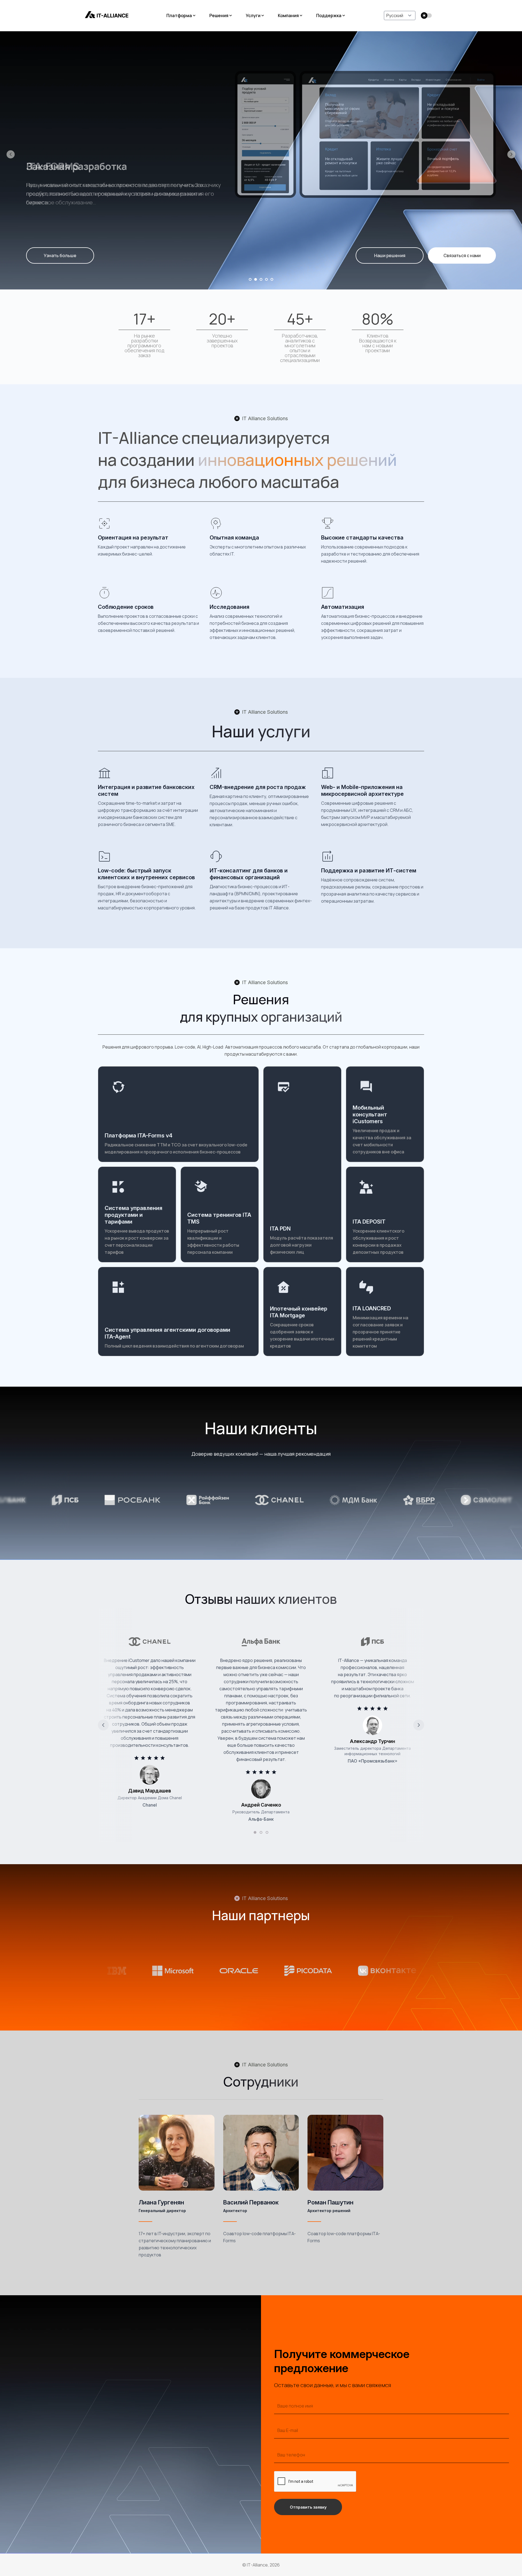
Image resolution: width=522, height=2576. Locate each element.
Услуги (253, 15)
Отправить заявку (308, 2507)
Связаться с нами (462, 255)
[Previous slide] (103, 1725)
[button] (11, 154)
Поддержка (329, 15)
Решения (219, 15)
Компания (288, 15)
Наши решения (390, 255)
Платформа (179, 15)
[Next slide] (419, 1725)
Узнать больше (60, 255)
